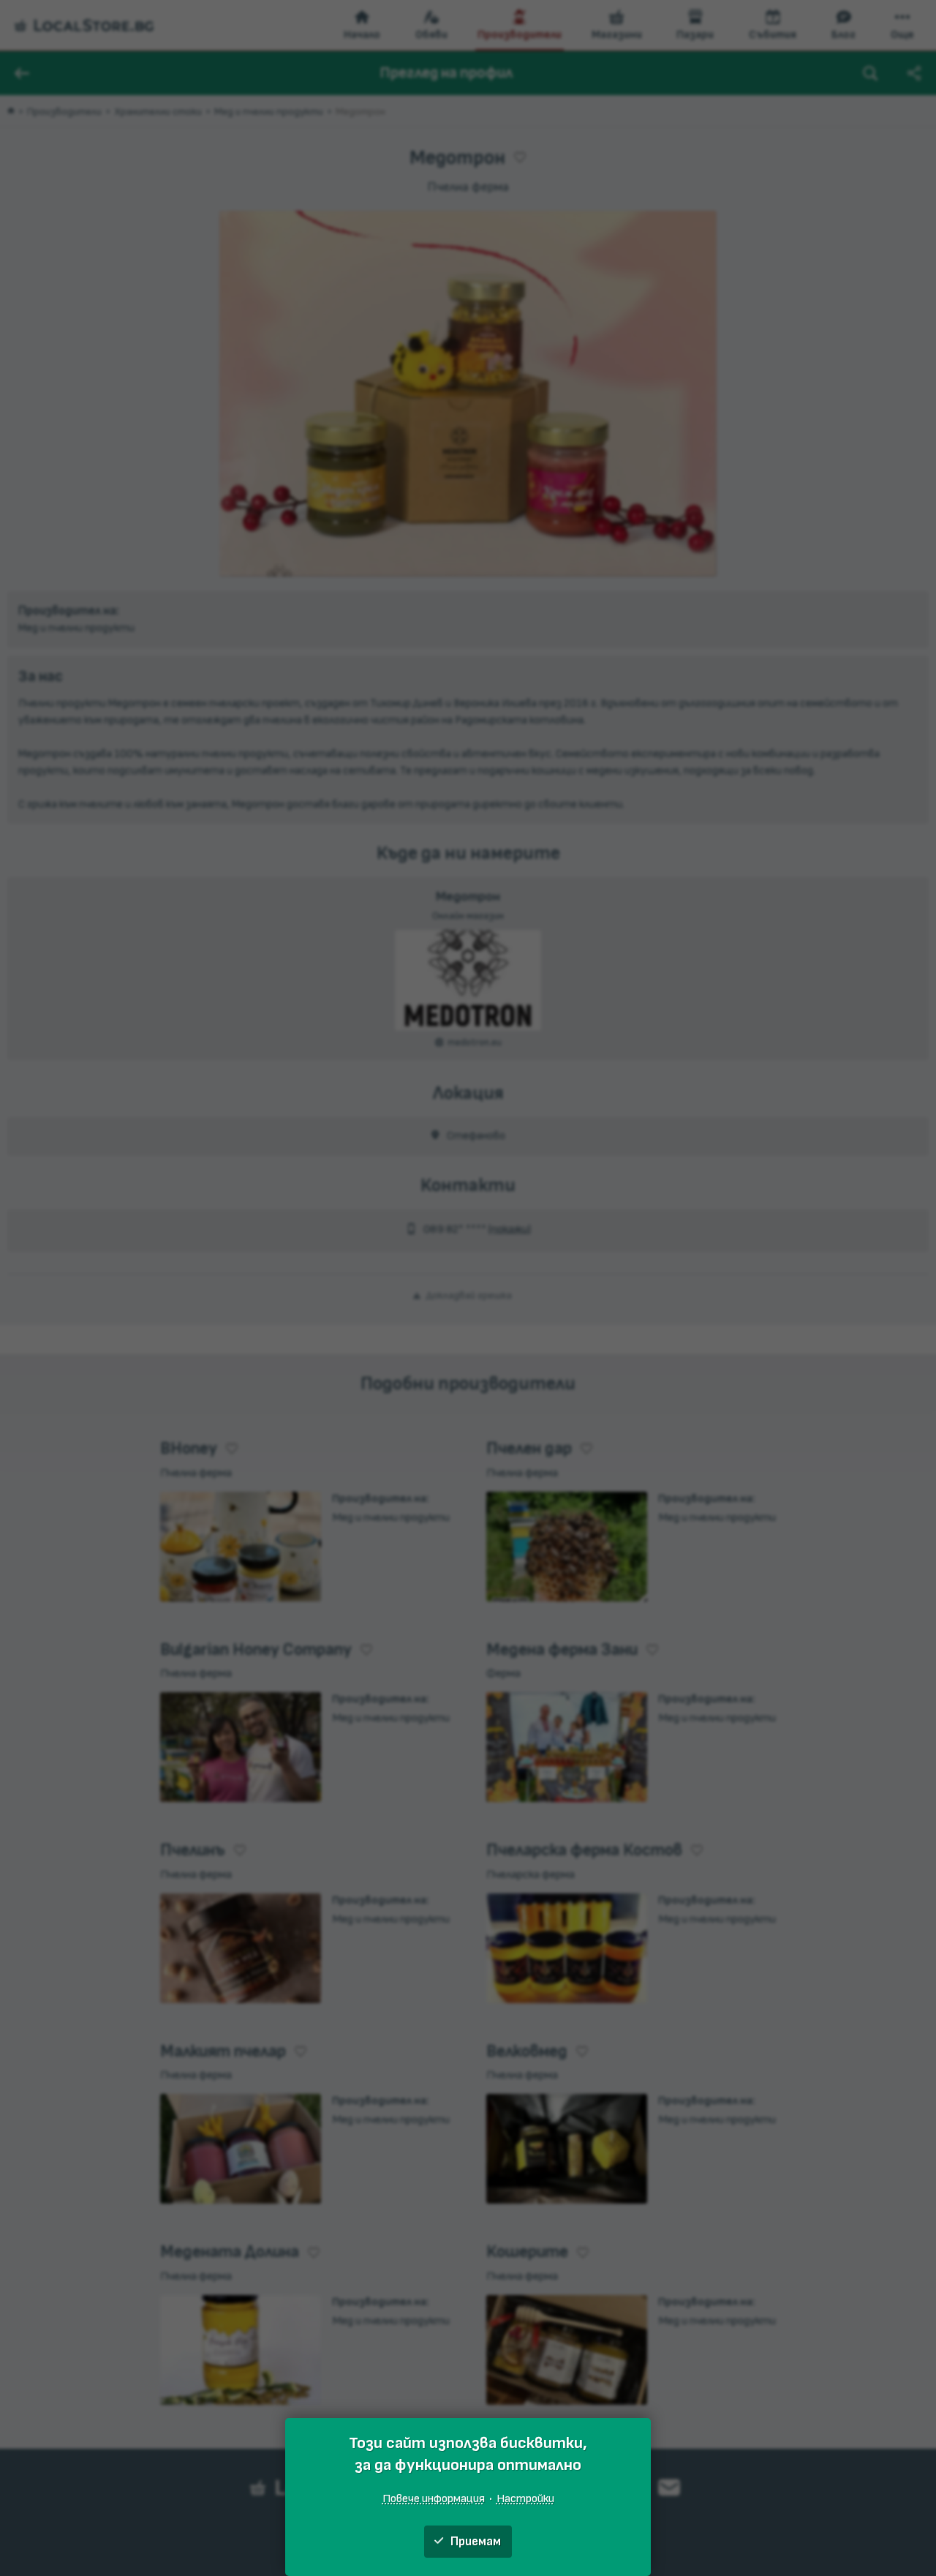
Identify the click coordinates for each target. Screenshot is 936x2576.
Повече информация (434, 2498)
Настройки (525, 2498)
